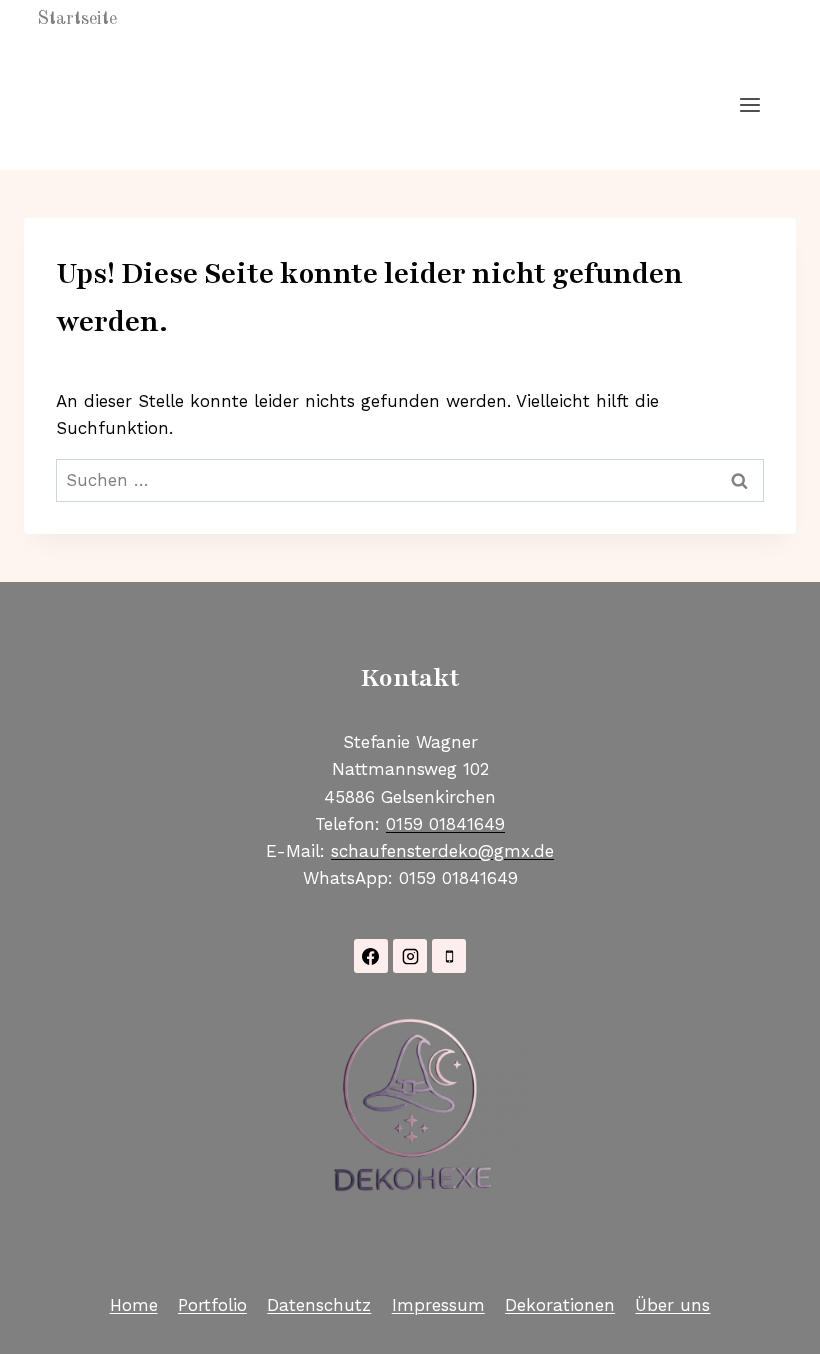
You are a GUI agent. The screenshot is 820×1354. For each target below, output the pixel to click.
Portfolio (212, 1305)
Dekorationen (560, 1305)
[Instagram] (410, 956)
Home (134, 1305)
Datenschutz (319, 1305)
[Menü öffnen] (749, 104)
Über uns (672, 1305)
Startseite (77, 19)
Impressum (438, 1305)
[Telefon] (449, 956)
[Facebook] (371, 956)
